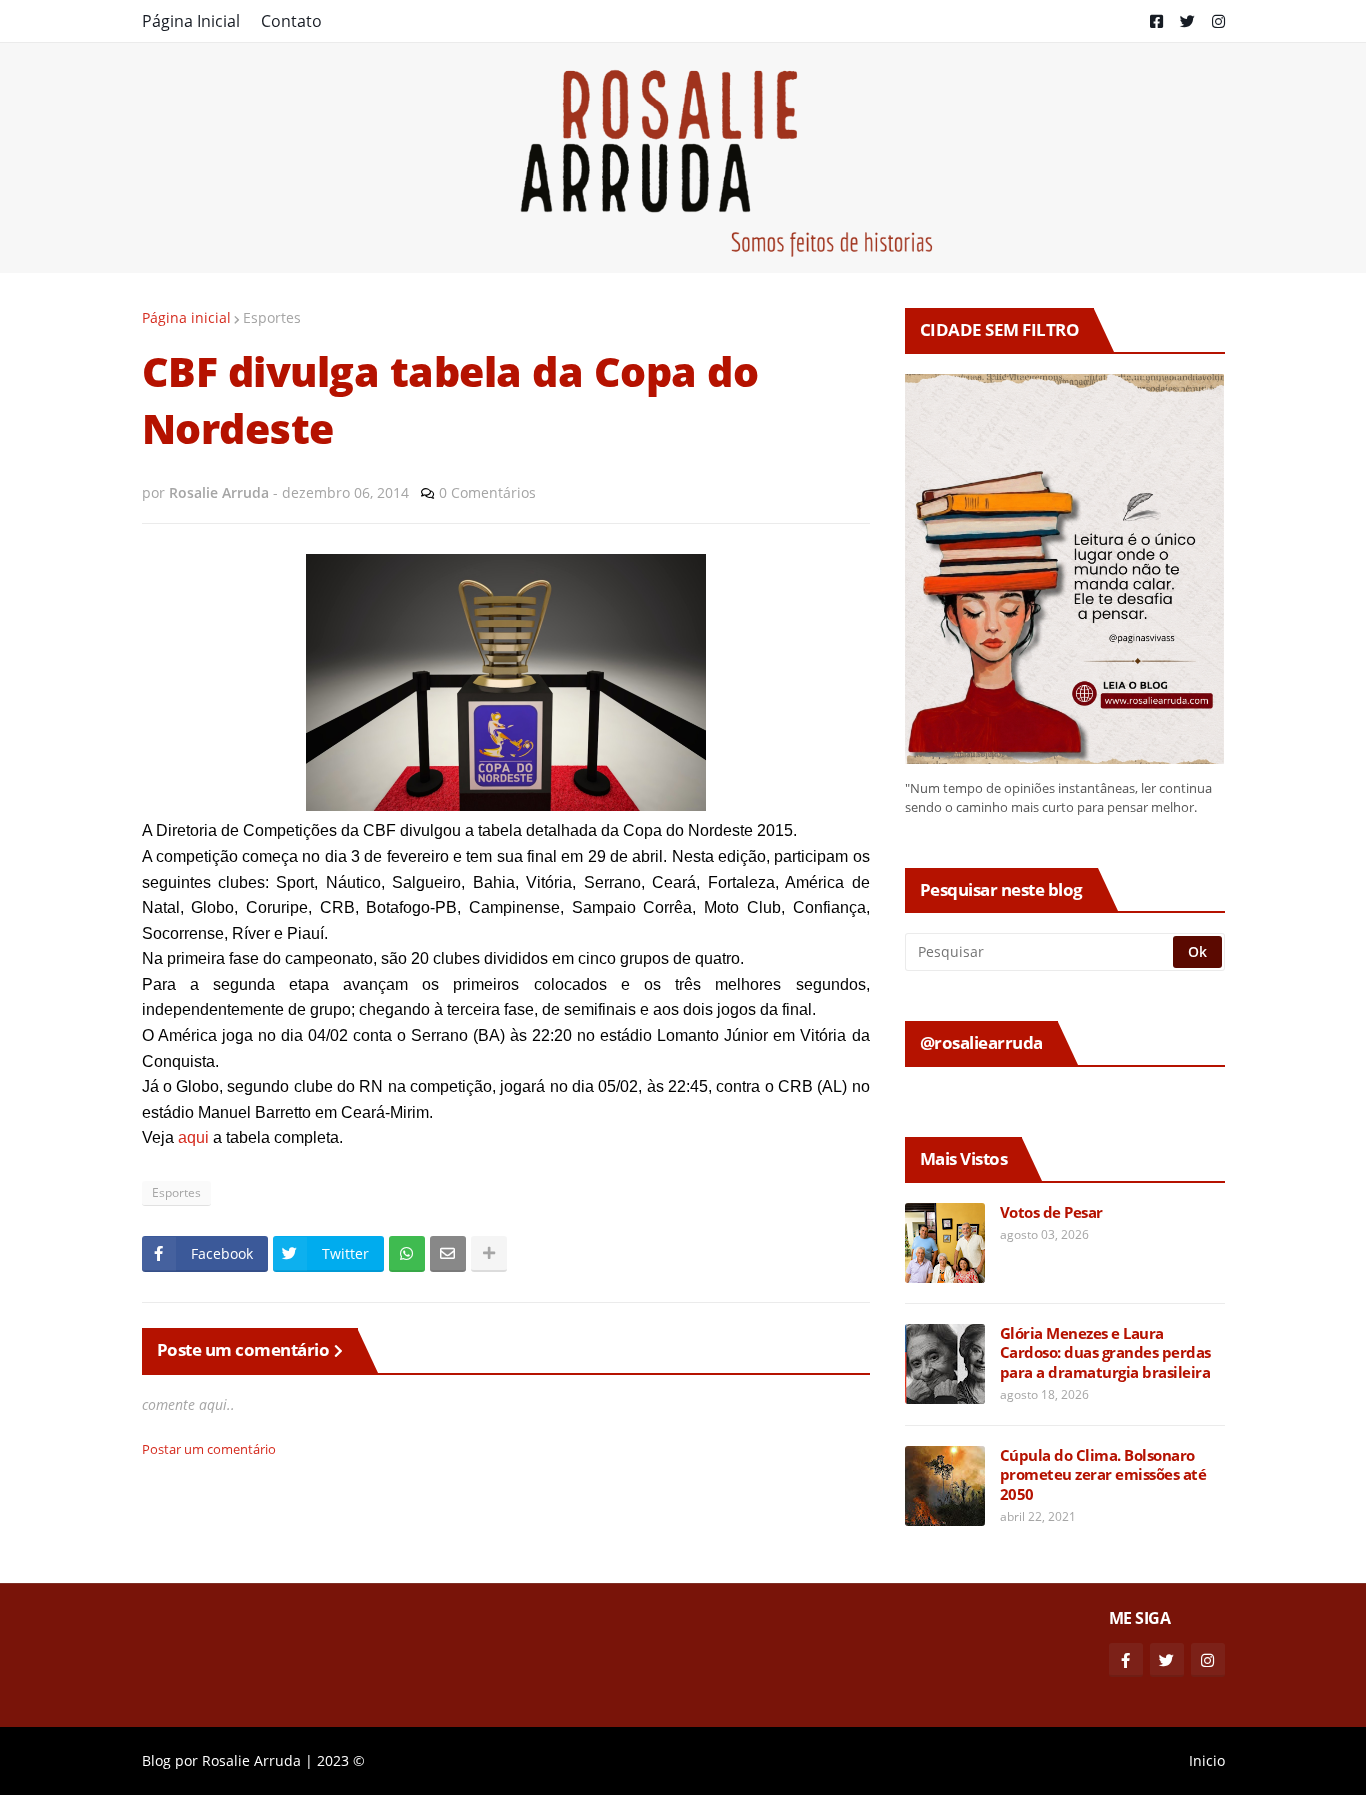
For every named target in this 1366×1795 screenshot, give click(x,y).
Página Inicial (191, 21)
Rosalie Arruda (251, 1760)
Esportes (272, 317)
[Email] (448, 1254)
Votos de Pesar (1051, 1212)
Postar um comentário (209, 1449)
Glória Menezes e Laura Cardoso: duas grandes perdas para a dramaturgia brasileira (1105, 1353)
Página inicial (186, 317)
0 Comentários (487, 492)
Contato (291, 21)
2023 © (341, 1760)
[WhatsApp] (407, 1254)
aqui (193, 1137)
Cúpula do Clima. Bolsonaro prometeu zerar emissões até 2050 (1103, 1475)
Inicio (1207, 1760)
